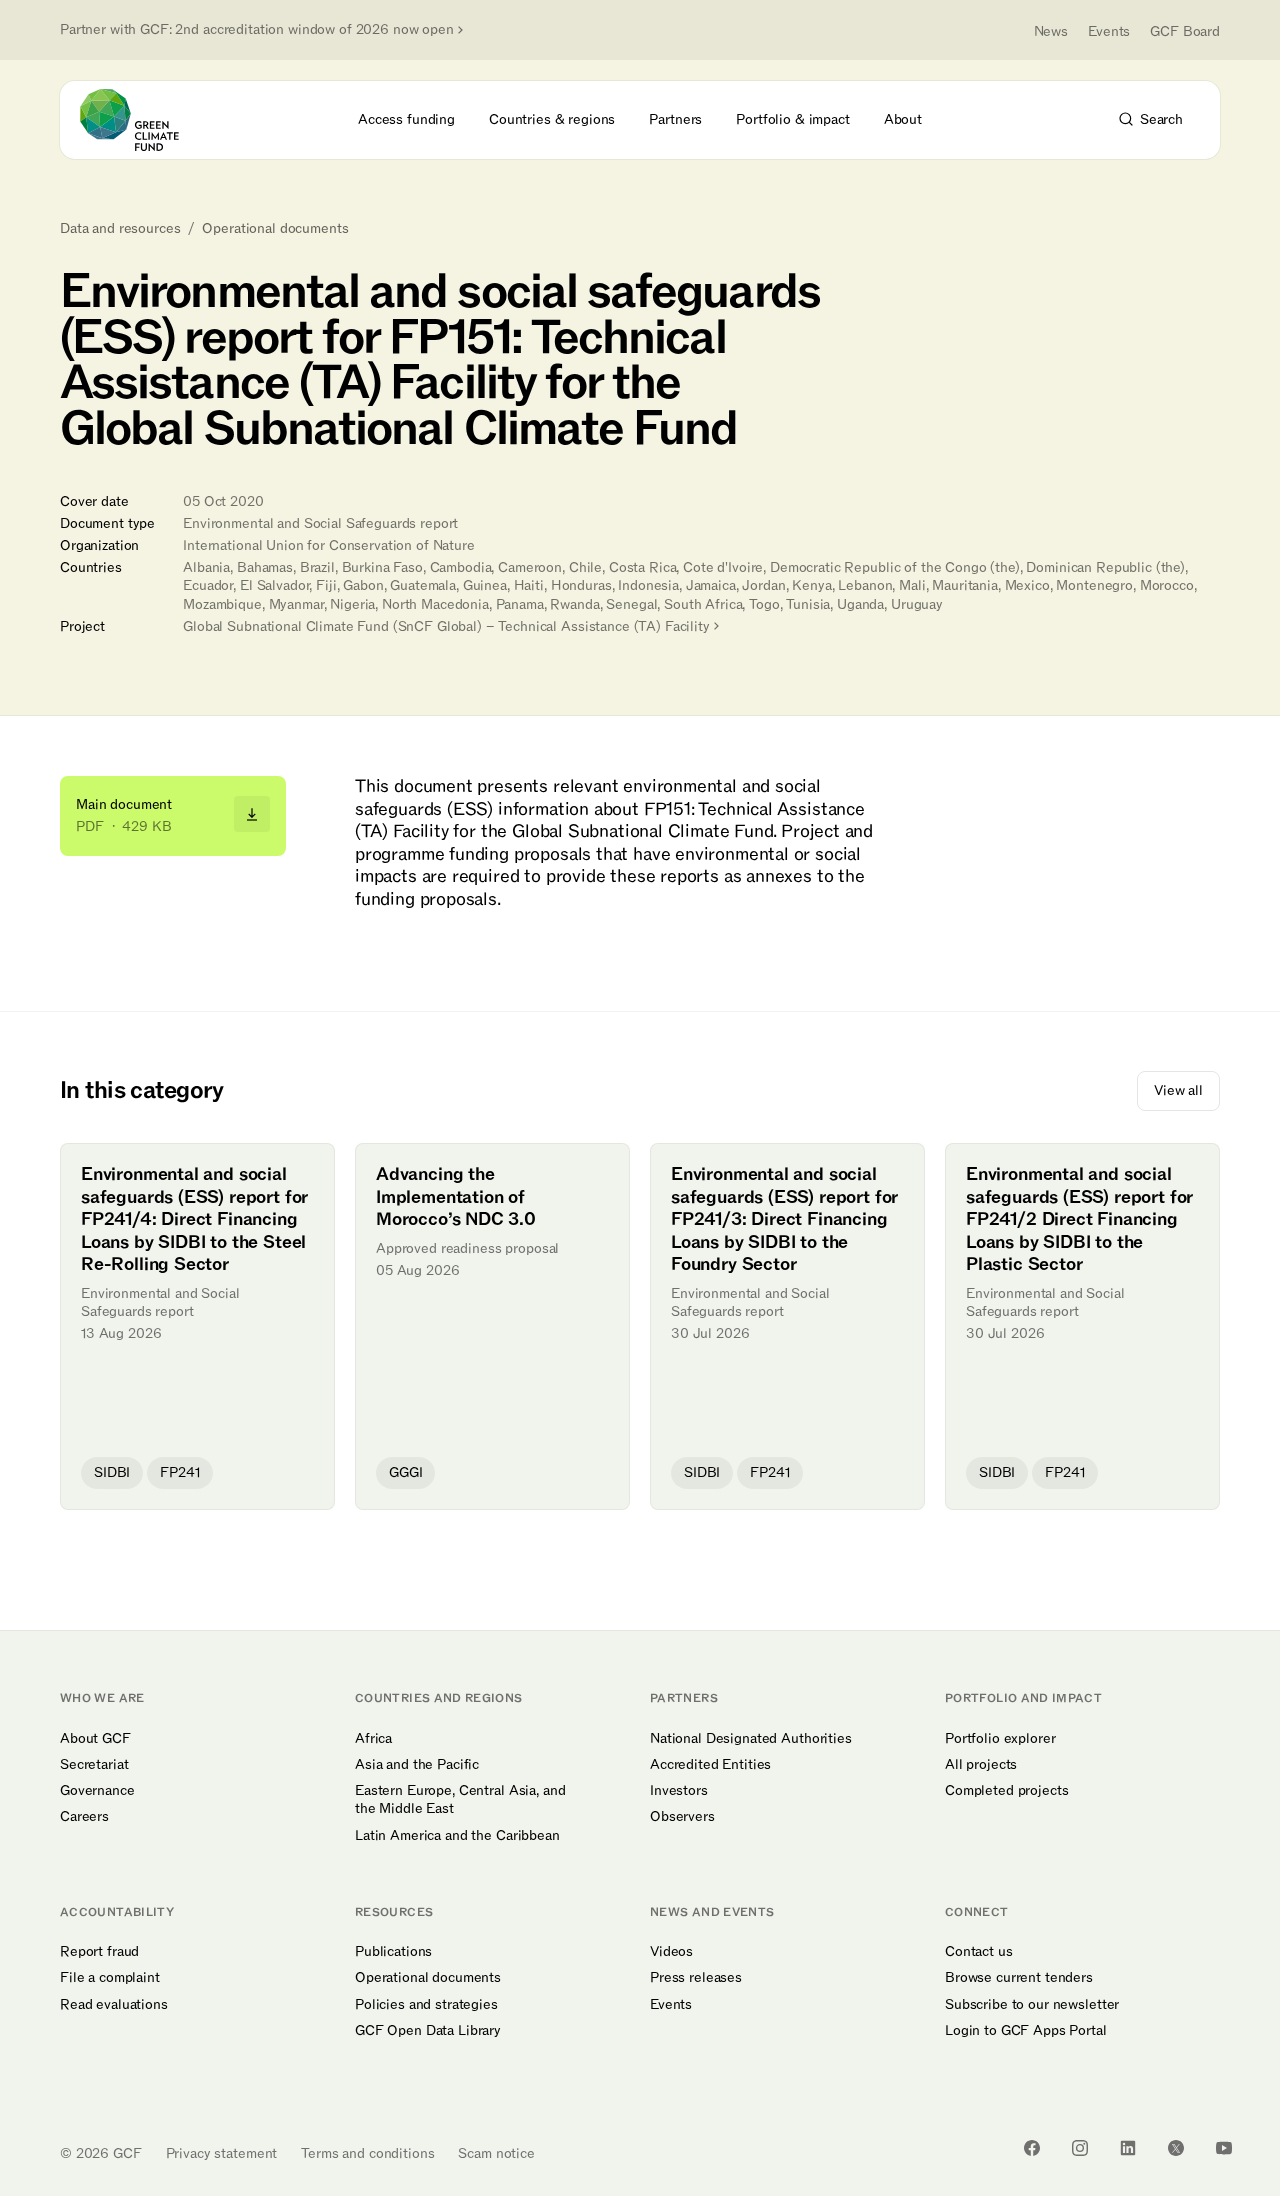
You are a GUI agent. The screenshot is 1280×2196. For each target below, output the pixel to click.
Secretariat (94, 1765)
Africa (373, 1739)
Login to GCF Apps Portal (1026, 2031)
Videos (671, 1952)
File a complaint (110, 1978)
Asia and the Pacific (417, 1765)
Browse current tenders (1019, 1978)
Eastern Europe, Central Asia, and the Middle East (460, 1800)
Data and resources (120, 229)
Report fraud (99, 1952)
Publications (393, 1952)
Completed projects (1006, 1791)
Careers (84, 1817)
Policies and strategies (426, 2005)
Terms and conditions (367, 2153)
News (1051, 31)
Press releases (696, 1978)
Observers (682, 1817)
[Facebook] (1032, 2148)
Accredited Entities (710, 1765)
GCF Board (1185, 31)
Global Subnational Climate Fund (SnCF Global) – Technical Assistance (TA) (446, 626)
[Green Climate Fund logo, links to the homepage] (141, 120)
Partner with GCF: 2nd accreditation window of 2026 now (257, 30)
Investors (679, 1791)
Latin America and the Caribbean (457, 1836)
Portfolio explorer (1000, 1739)
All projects (981, 1765)
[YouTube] (1224, 2148)
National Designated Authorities (751, 1739)
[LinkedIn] (1128, 2148)
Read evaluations (114, 2005)
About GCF (95, 1739)
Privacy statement (222, 2153)
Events (1109, 31)
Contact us (979, 1952)
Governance (97, 1791)
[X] (1176, 2148)
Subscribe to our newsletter (1032, 2005)
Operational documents (275, 229)
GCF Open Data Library (428, 2031)
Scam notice (496, 2153)
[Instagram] (1080, 2148)
